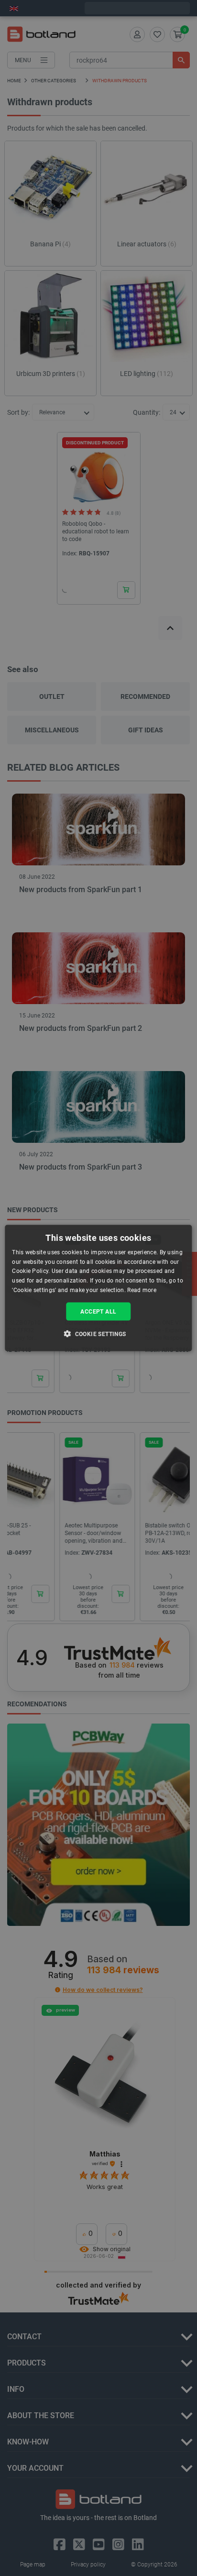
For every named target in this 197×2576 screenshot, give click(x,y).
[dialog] (98, 1288)
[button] (98, 1334)
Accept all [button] (98, 1311)
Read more (142, 1290)
